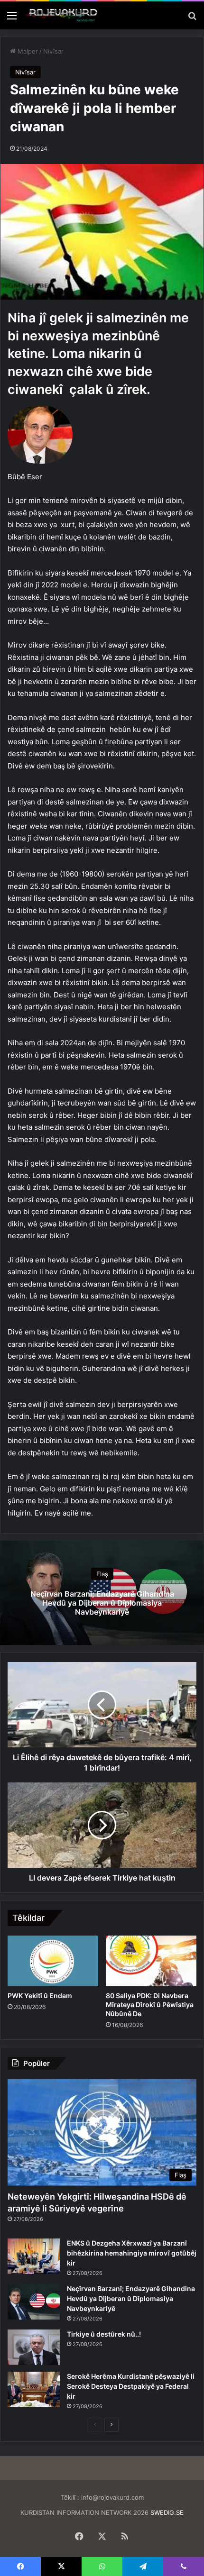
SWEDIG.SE (167, 2512)
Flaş (102, 1574)
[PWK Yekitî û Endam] (53, 1961)
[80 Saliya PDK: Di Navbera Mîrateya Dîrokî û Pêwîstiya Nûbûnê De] (151, 1961)
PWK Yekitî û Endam (40, 1996)
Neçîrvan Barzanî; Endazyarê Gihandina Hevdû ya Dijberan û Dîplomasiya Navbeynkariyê (102, 1603)
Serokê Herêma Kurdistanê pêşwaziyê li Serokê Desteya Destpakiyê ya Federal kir (131, 2386)
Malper (27, 51)
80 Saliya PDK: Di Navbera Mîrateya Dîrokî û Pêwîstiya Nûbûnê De (150, 2005)
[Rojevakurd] (62, 15)
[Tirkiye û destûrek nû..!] (34, 2347)
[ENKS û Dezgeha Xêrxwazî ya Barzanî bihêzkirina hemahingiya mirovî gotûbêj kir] (34, 2256)
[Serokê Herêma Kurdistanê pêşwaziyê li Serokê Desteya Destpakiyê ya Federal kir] (34, 2389)
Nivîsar (53, 51)
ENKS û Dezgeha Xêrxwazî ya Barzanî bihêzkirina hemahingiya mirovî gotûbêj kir (132, 2253)
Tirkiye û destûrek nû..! (104, 2334)
